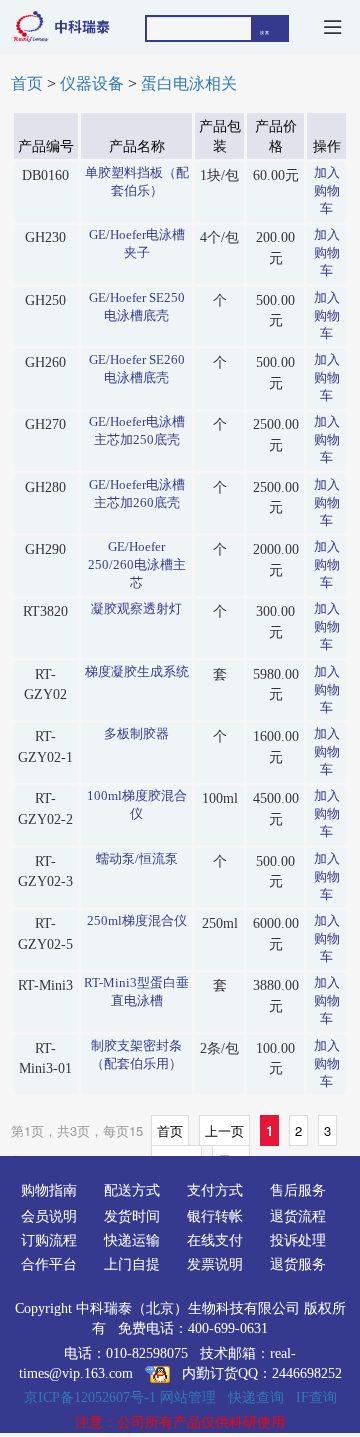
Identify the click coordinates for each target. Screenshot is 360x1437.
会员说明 (49, 1216)
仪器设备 (92, 84)
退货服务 (298, 1264)
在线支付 (215, 1240)
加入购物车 (327, 191)
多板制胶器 (136, 734)
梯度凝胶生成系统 (137, 672)
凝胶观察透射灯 (136, 609)
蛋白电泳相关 (189, 84)
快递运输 (132, 1240)
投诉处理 (298, 1240)
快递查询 (256, 1397)
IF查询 (316, 1397)
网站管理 (188, 1397)
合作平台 (49, 1264)
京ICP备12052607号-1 (90, 1397)
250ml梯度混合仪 (137, 921)
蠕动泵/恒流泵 (137, 859)
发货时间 (132, 1216)
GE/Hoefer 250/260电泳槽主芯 (137, 565)
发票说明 (215, 1264)
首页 (27, 84)
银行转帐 (215, 1216)
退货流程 (298, 1216)
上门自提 (132, 1264)
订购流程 (49, 1240)
